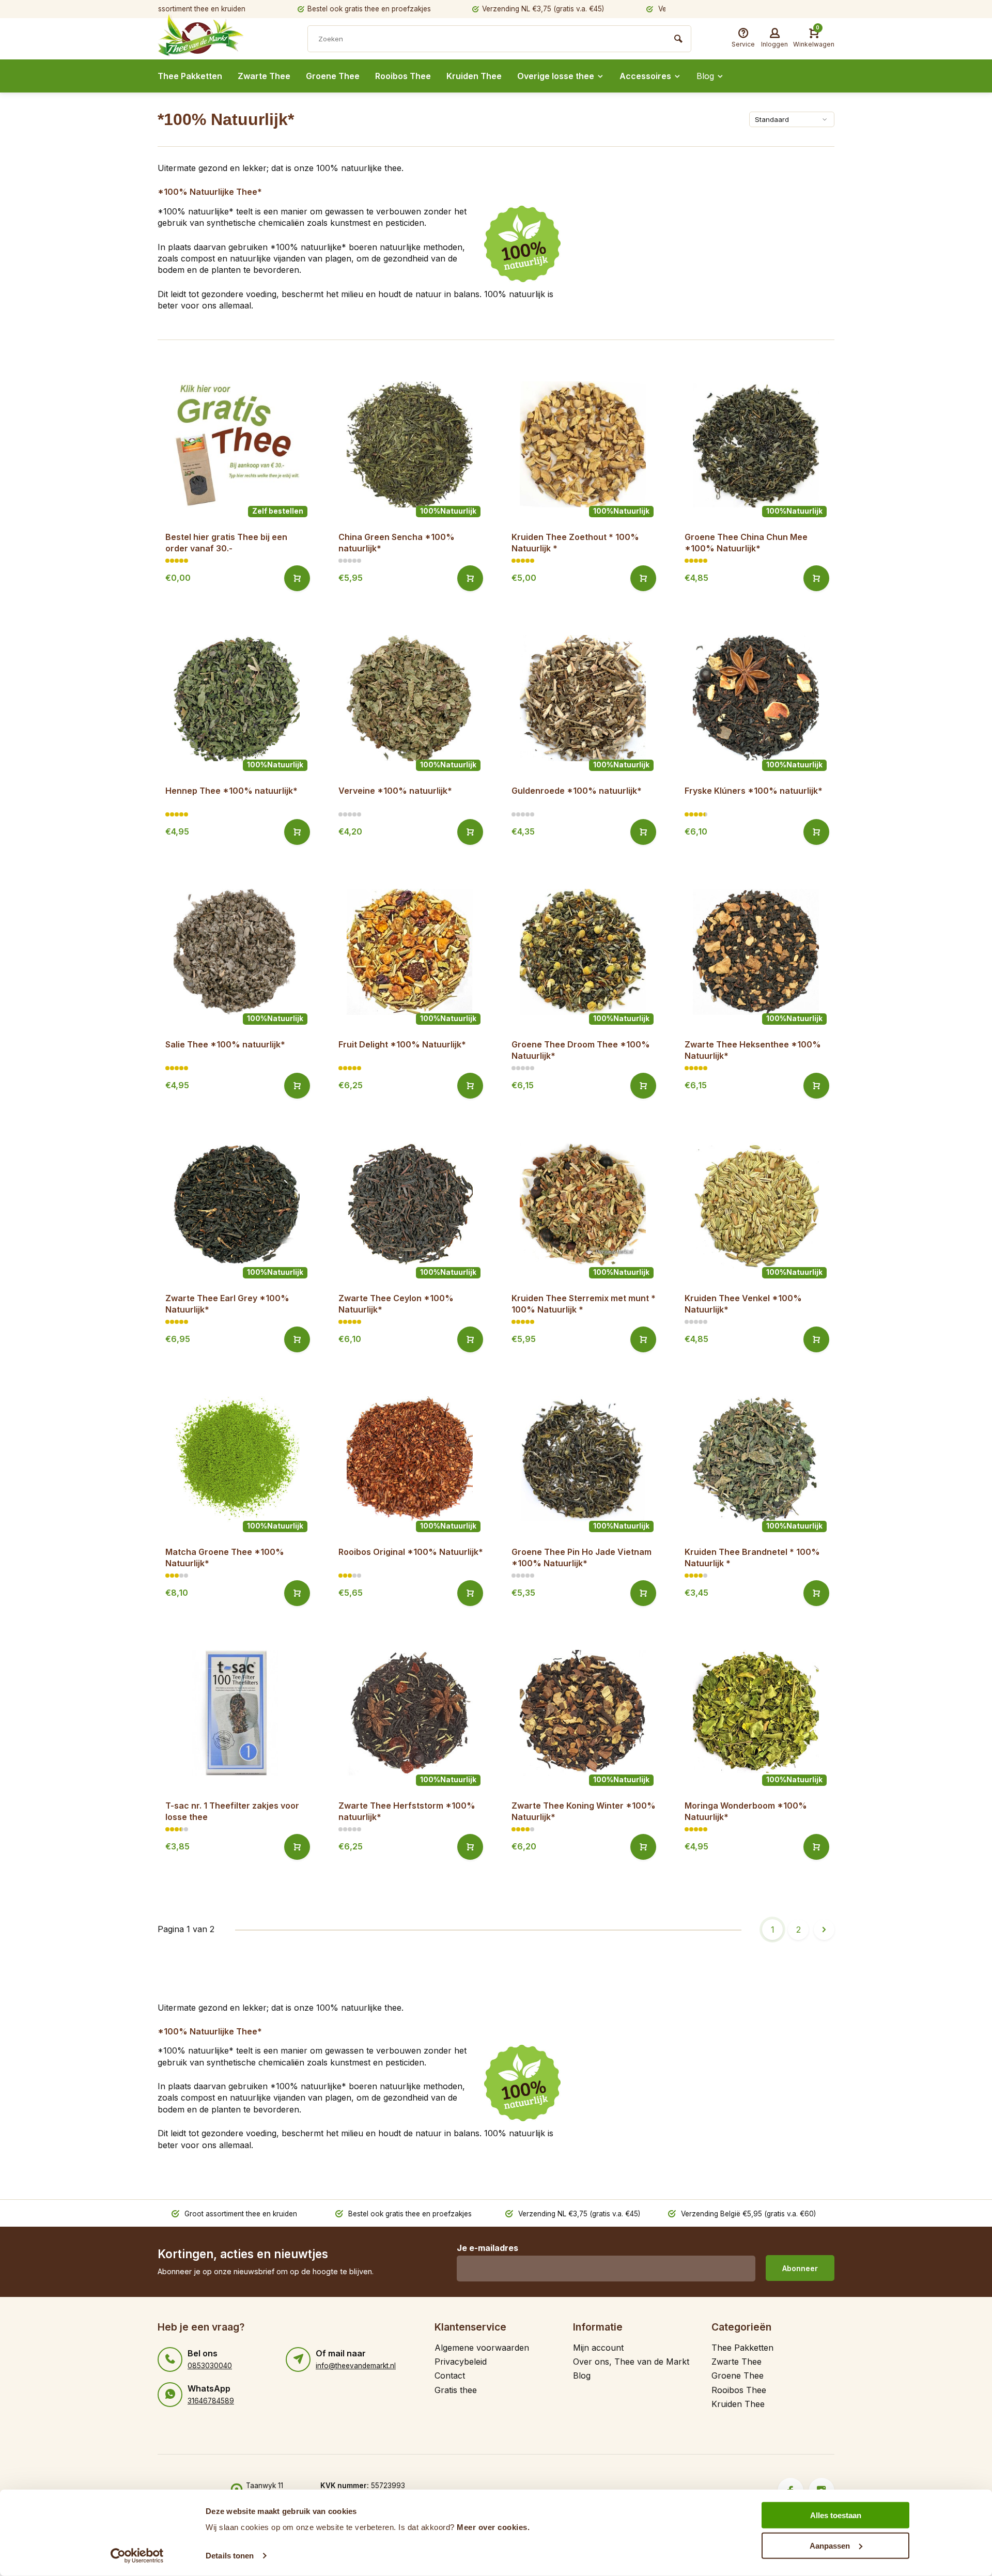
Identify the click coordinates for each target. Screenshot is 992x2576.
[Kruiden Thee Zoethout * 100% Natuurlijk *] (583, 445)
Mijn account (598, 2348)
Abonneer (800, 2268)
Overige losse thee (556, 76)
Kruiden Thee (474, 76)
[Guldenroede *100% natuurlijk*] (583, 698)
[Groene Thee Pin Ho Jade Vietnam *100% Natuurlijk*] (583, 1460)
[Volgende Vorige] (824, 1930)
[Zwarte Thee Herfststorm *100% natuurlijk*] (409, 1713)
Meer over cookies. (493, 2527)
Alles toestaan (836, 2515)
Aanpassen (830, 2545)
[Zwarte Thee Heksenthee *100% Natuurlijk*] (756, 952)
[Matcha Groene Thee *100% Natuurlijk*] (236, 1460)
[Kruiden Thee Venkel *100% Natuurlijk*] (756, 1206)
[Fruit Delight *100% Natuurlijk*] (409, 952)
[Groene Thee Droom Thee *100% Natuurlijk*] (583, 952)
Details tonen (230, 2556)
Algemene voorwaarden (482, 2348)
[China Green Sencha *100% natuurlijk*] (409, 445)
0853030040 (210, 2366)
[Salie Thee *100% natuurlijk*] (236, 952)
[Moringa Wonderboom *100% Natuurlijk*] (756, 1713)
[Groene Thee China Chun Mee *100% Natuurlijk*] (756, 445)
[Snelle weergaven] (297, 578)
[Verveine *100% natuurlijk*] (409, 698)
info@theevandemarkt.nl (356, 2366)
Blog (705, 76)
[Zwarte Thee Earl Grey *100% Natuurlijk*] (236, 1206)
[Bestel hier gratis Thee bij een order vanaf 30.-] (236, 445)
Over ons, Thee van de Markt (631, 2362)
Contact (450, 2376)
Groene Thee (333, 76)
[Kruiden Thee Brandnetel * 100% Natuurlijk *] (756, 1460)
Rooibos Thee (403, 76)
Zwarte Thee (264, 76)
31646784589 (211, 2401)
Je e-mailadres (487, 2248)
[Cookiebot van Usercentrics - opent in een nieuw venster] (137, 2556)
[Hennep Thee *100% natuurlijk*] (236, 698)
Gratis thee (456, 2390)
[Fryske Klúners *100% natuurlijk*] (756, 698)
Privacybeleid (461, 2362)
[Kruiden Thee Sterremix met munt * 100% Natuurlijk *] (583, 1206)
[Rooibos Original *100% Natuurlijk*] (409, 1460)
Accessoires (645, 76)
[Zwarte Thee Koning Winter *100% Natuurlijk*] (583, 1713)
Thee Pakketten (190, 76)
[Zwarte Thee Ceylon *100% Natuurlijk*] (409, 1206)
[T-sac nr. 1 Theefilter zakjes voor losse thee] (236, 1713)
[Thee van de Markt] (220, 40)
